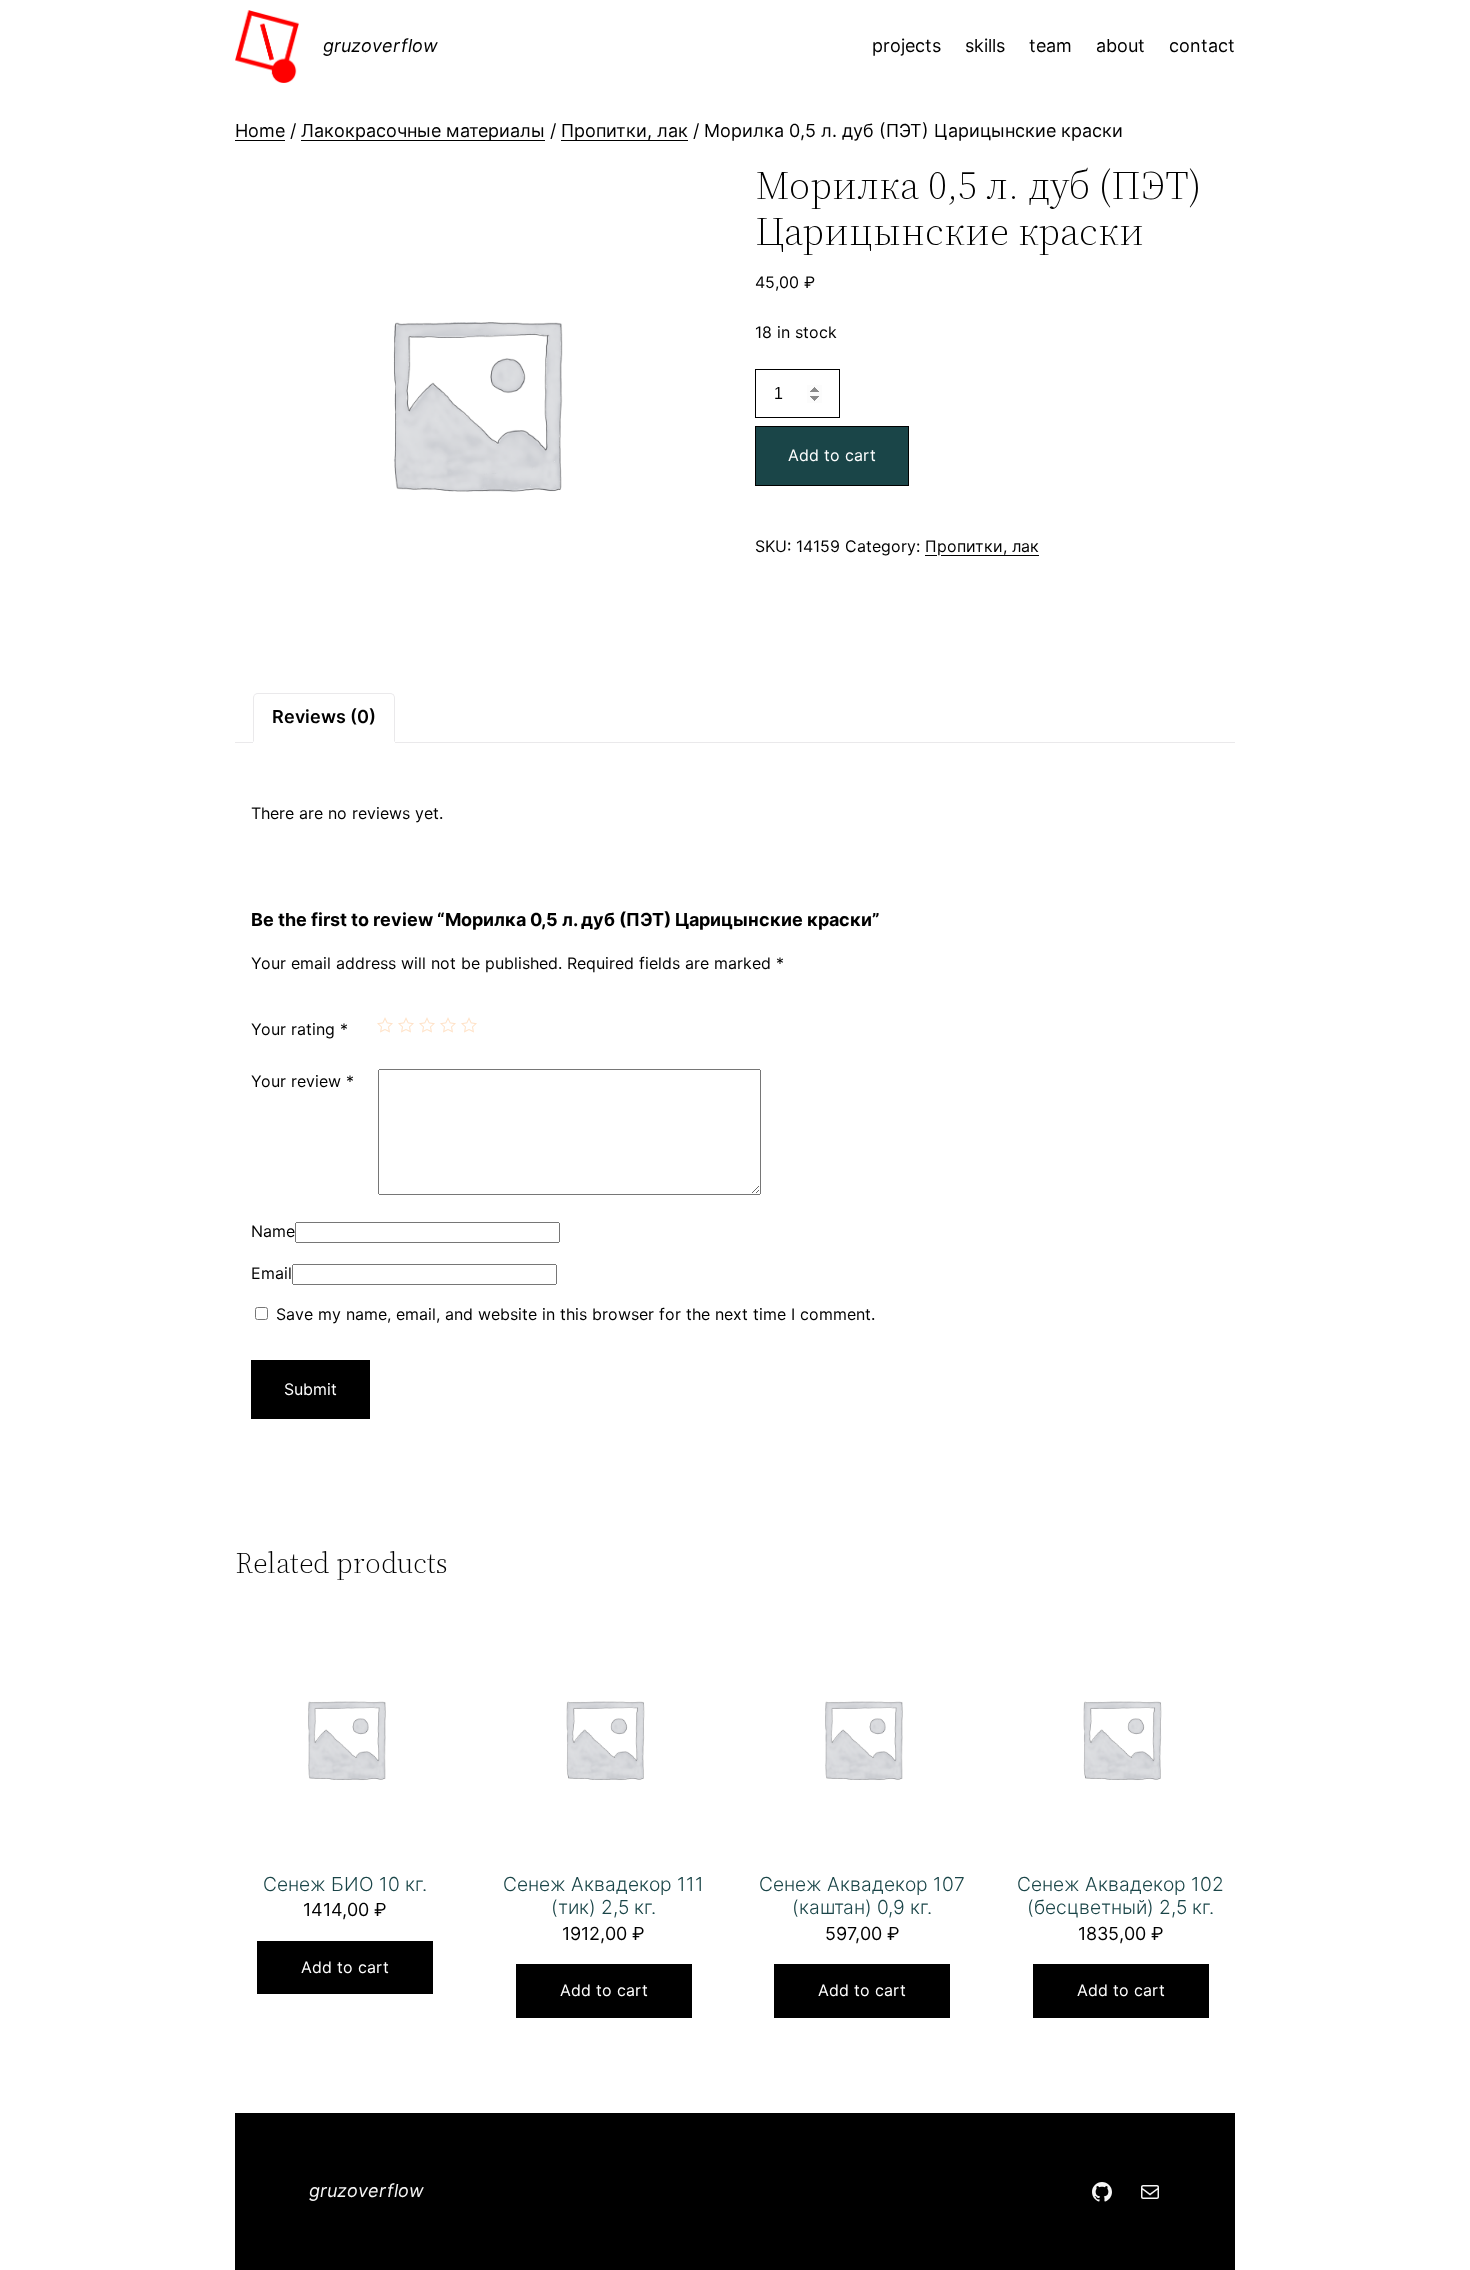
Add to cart (832, 455)
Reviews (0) (324, 716)
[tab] (324, 717)
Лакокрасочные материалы (423, 130)
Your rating (299, 1029)
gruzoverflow (380, 45)
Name (273, 1231)
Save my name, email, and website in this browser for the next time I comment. (575, 1314)
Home (260, 130)
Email (271, 1273)
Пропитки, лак (624, 130)
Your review (302, 1081)
